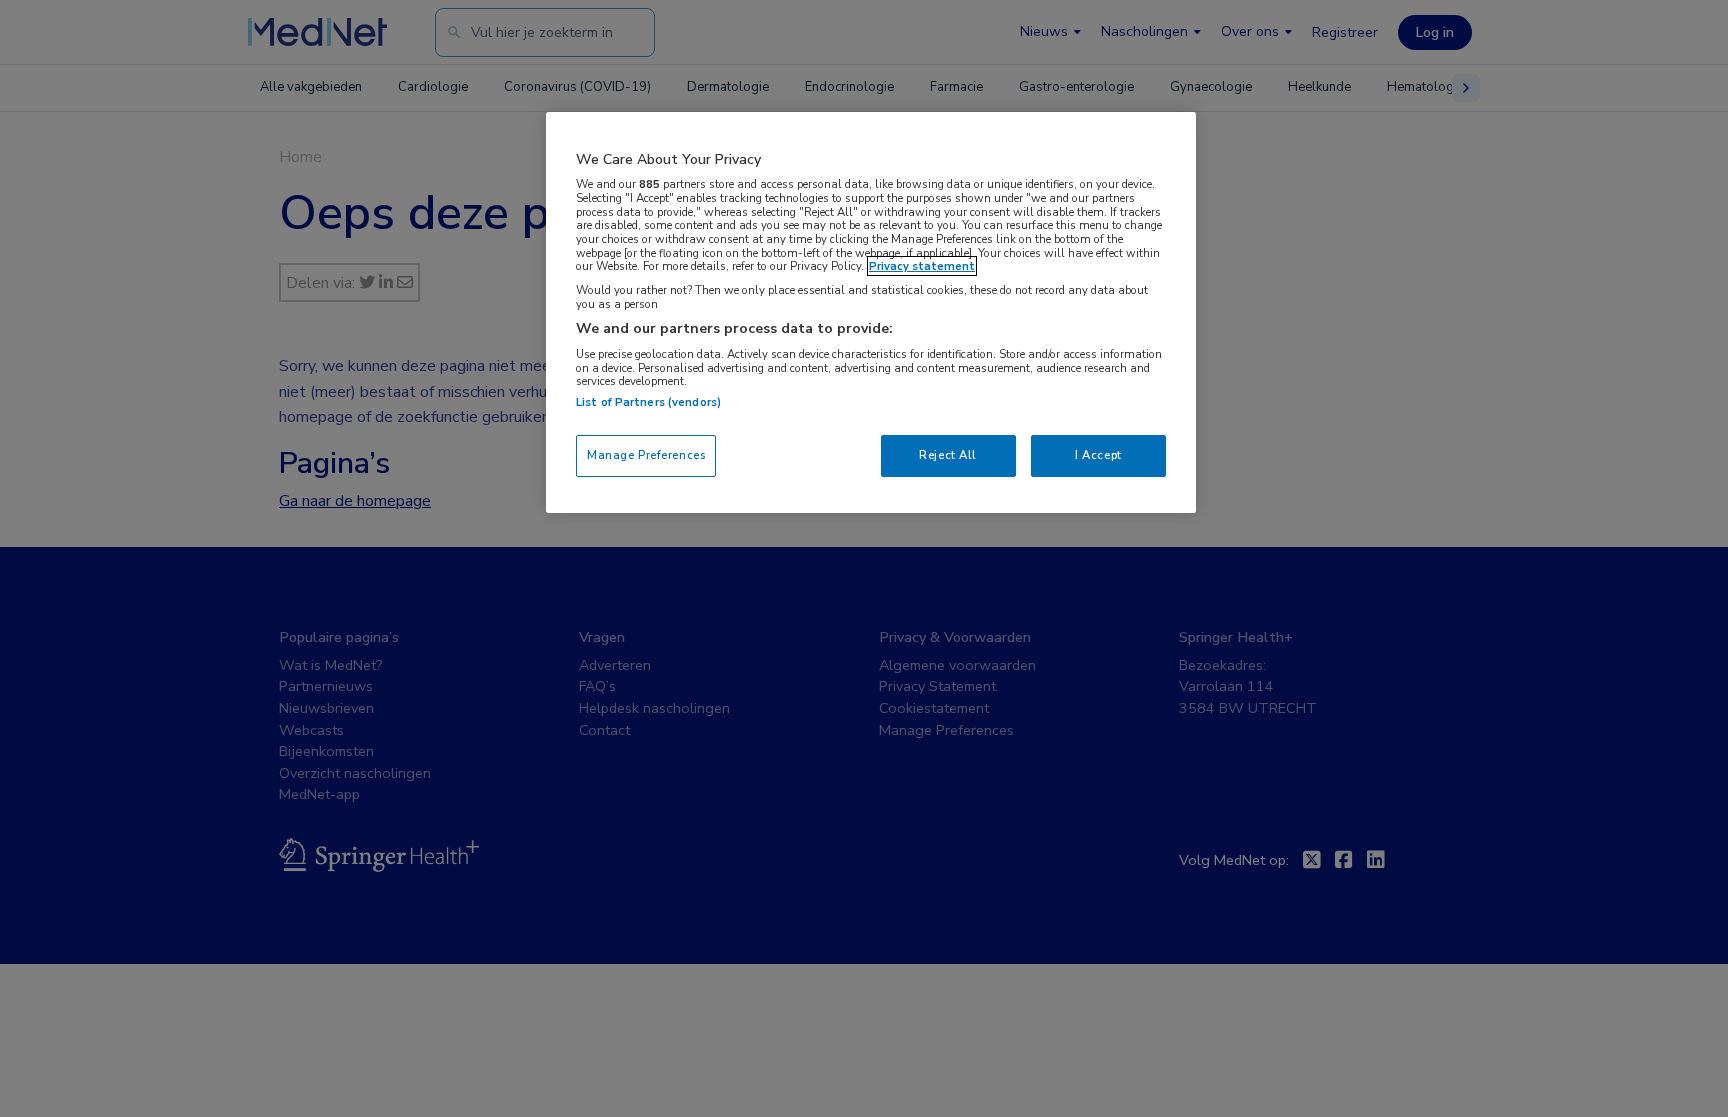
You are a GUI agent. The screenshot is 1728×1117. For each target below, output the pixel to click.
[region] (871, 312)
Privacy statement (922, 266)
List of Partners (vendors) (648, 402)
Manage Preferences (646, 455)
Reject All (948, 455)
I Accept (1098, 455)
